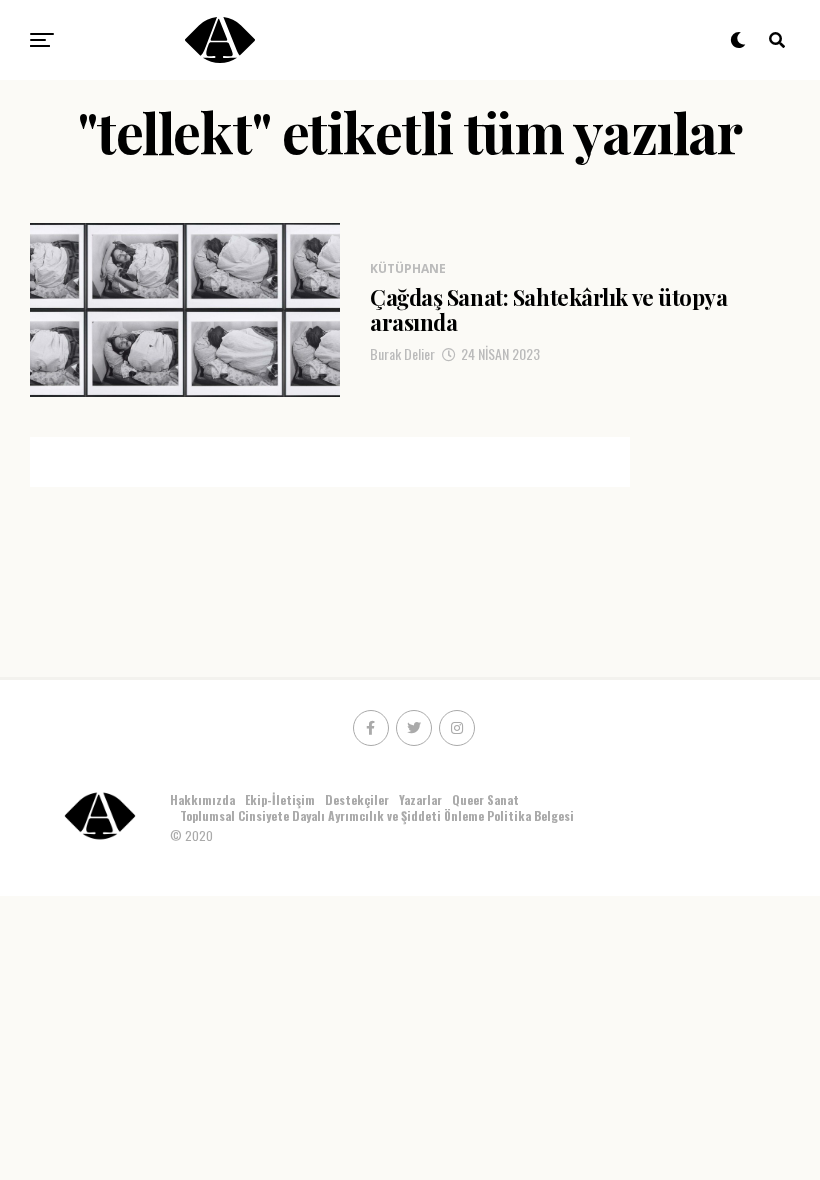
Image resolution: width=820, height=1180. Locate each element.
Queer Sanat (485, 799)
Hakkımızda (202, 799)
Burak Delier (402, 353)
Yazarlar (420, 799)
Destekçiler (357, 799)
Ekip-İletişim (280, 799)
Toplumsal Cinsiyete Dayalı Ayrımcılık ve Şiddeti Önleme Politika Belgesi (378, 815)
